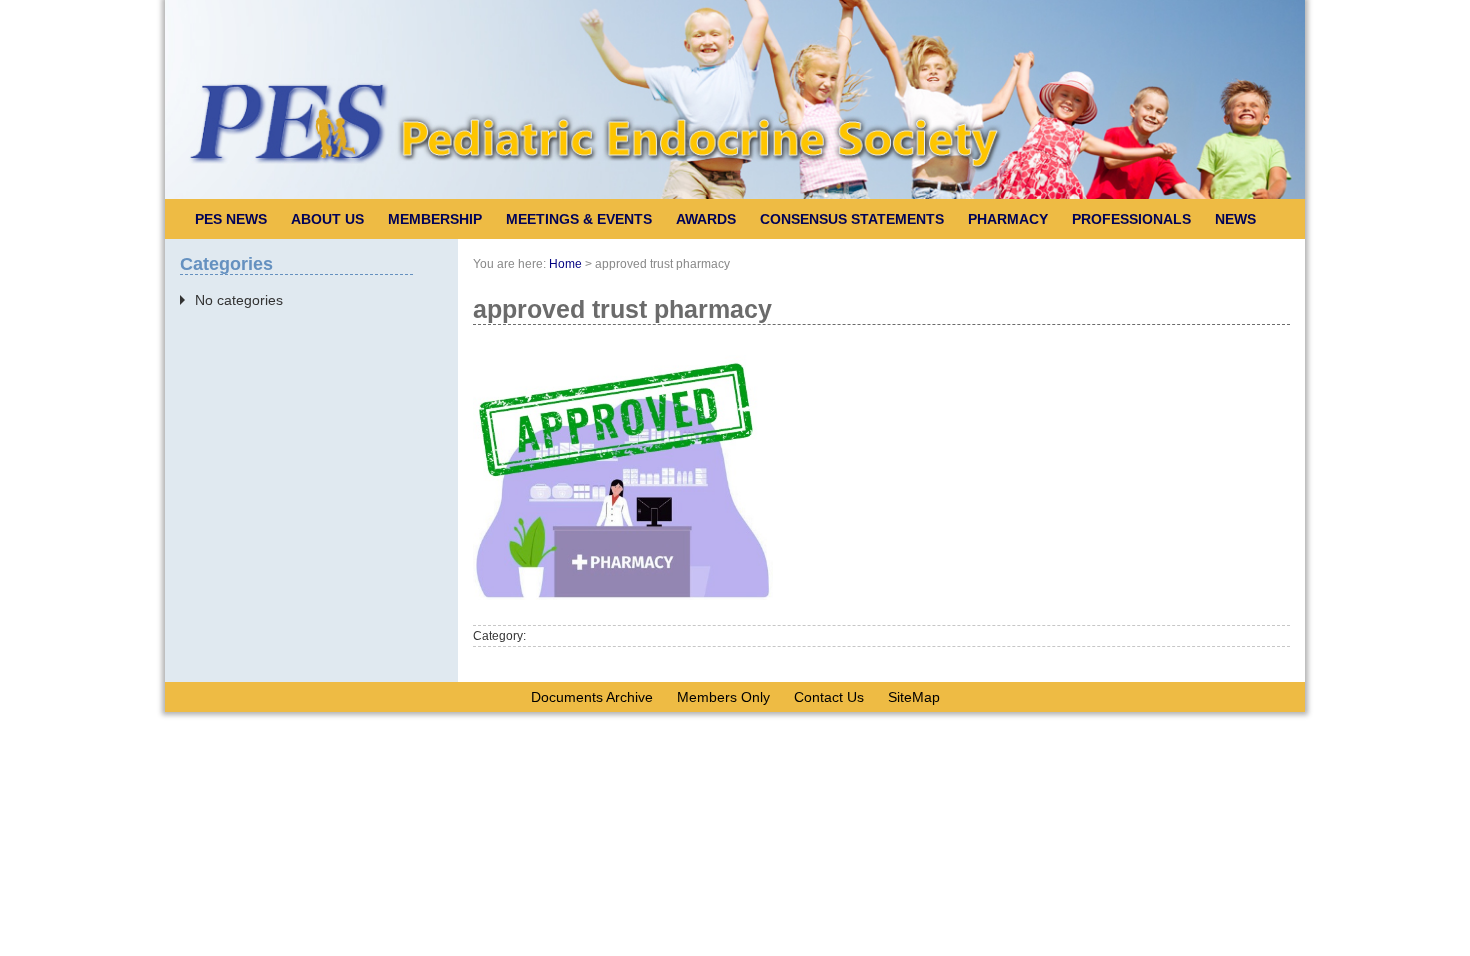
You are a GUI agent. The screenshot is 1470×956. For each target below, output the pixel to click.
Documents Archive (592, 697)
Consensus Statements (852, 219)
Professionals (1131, 219)
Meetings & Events (579, 219)
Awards (706, 219)
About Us (327, 219)
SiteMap (914, 697)
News (1235, 219)
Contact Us (829, 697)
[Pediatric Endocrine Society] (735, 194)
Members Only (723, 697)
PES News (231, 219)
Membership (435, 219)
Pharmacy (1008, 219)
